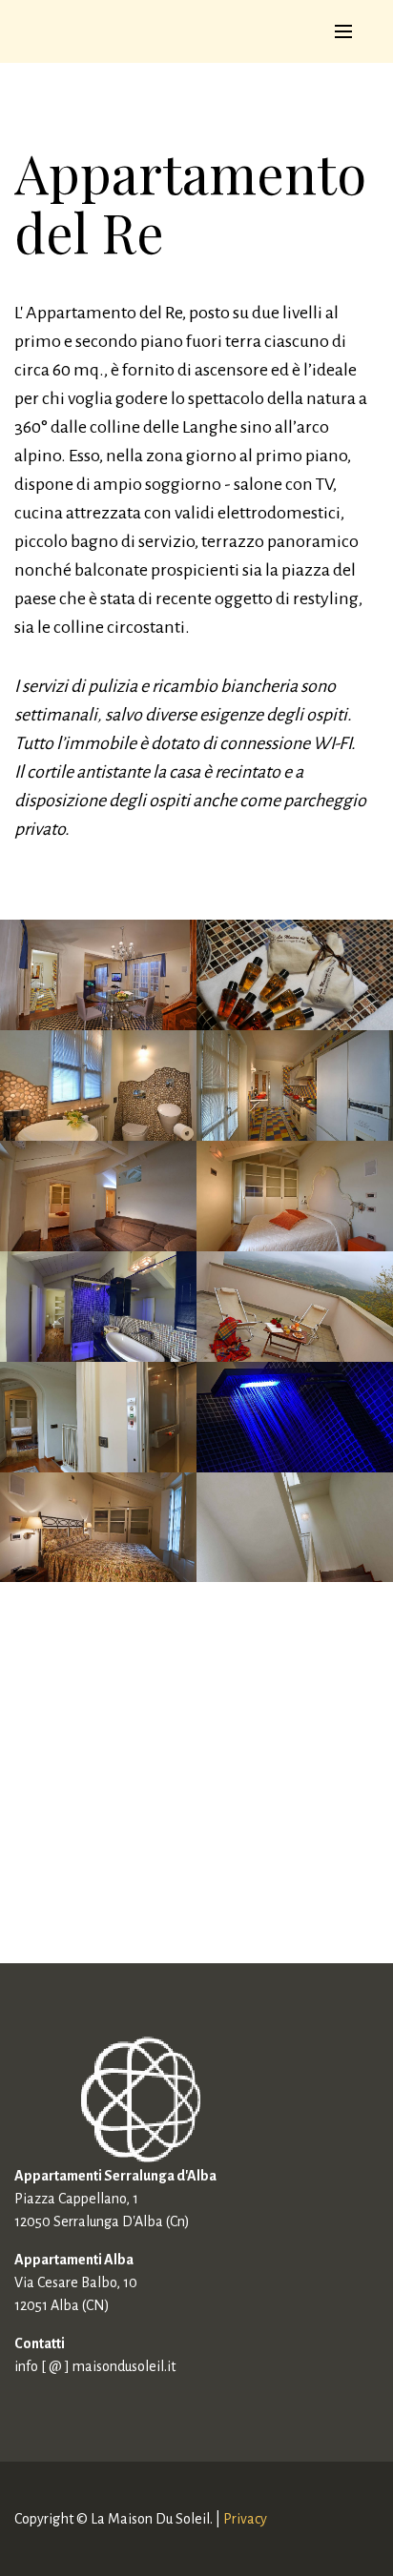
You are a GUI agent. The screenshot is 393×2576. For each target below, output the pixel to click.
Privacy (245, 2519)
